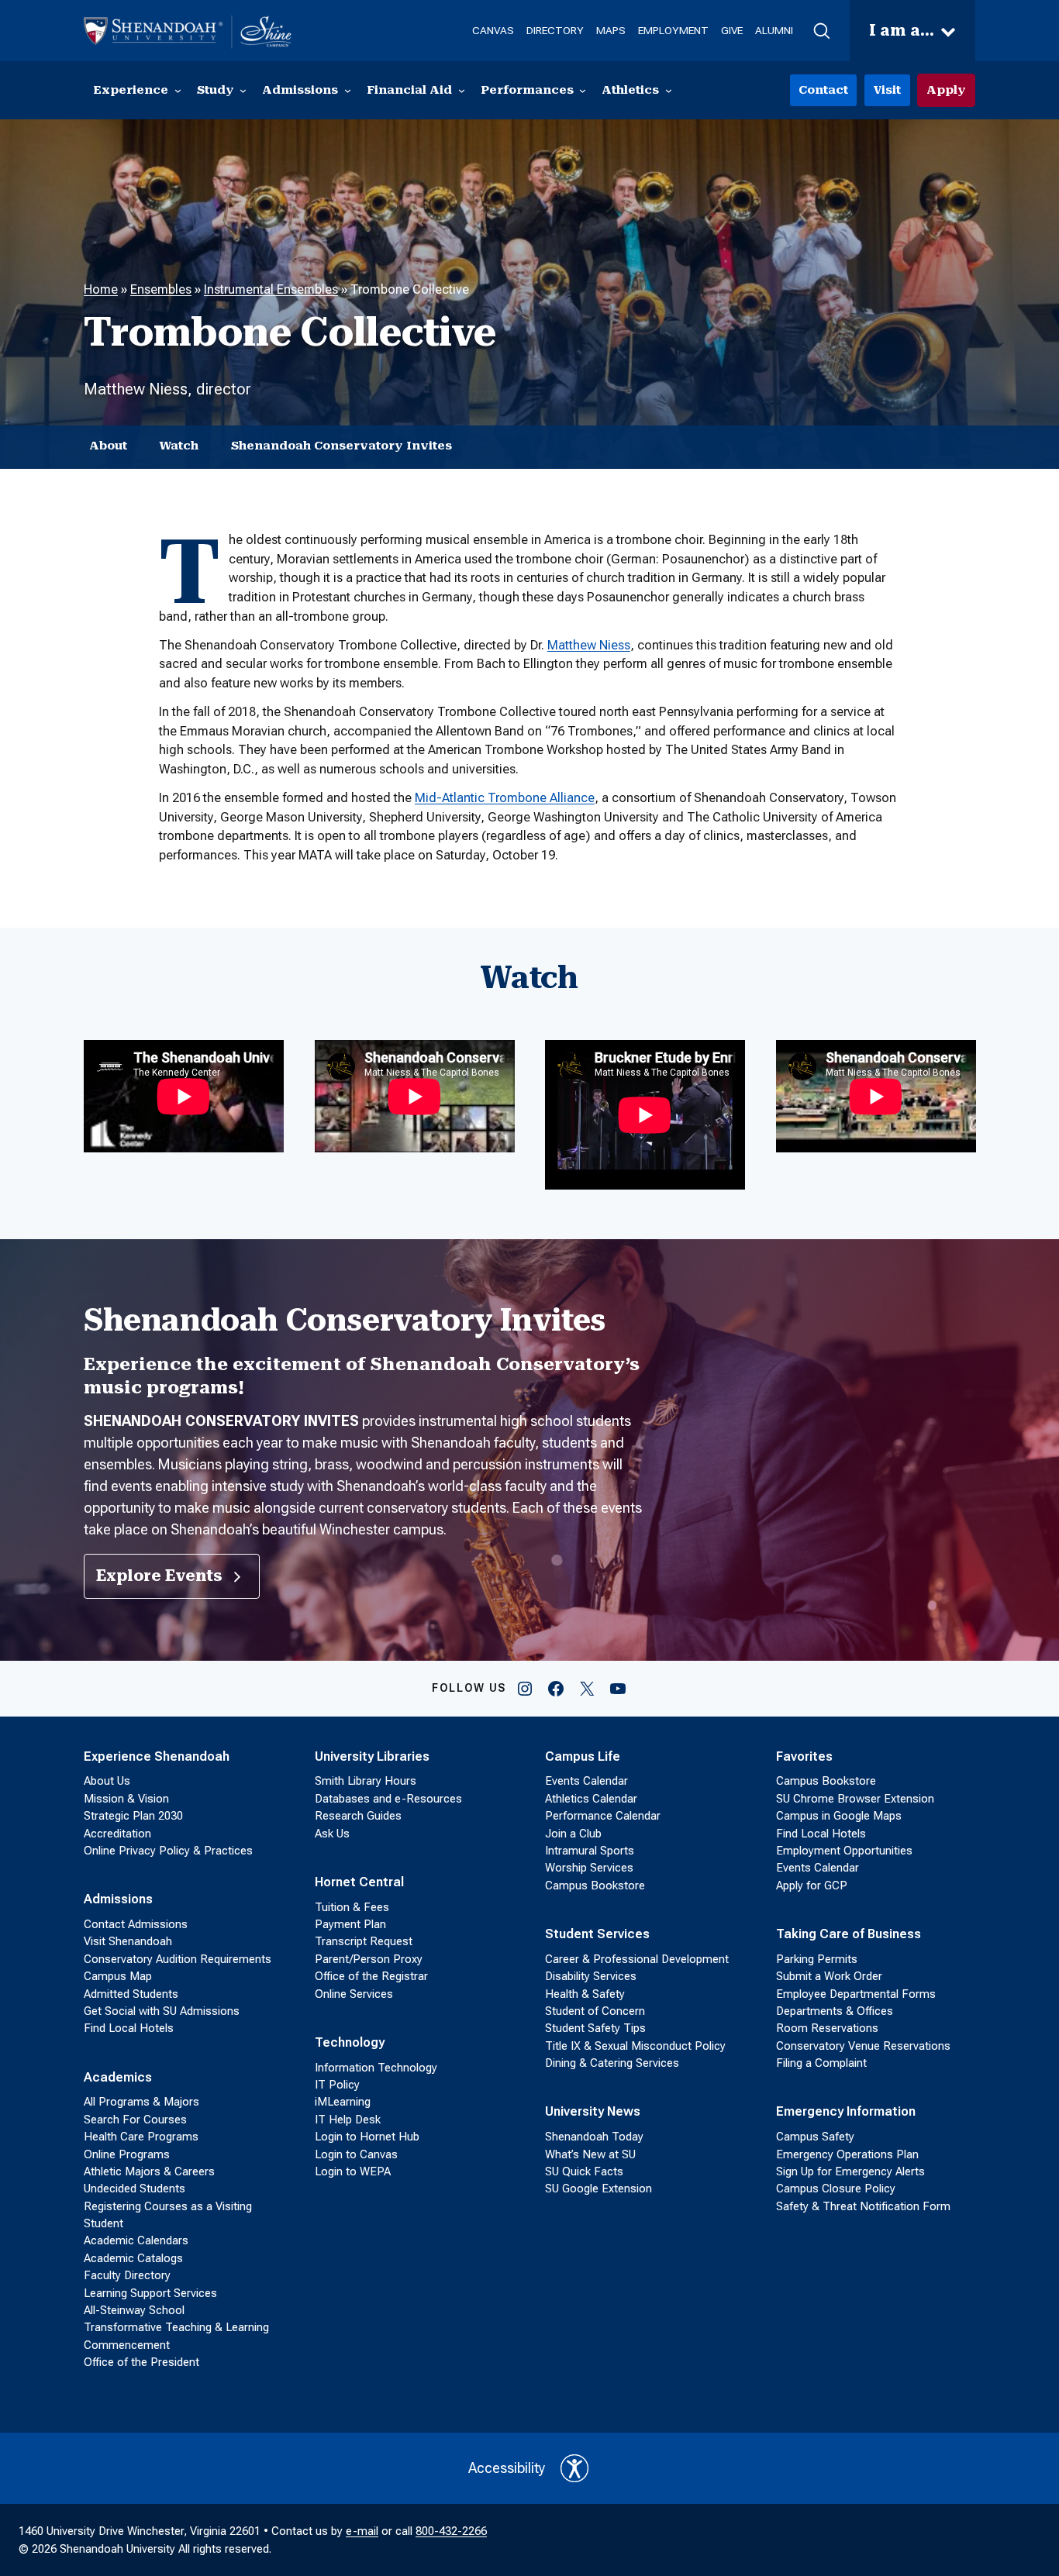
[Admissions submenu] (348, 90)
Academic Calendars (136, 2240)
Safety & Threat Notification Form (863, 2206)
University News (593, 2111)
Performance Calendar (603, 1816)
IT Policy (337, 2085)
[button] (821, 31)
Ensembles (161, 289)
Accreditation (117, 1834)
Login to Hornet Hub (367, 2137)
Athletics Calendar (591, 1799)
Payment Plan (350, 1924)
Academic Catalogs (133, 2258)
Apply (946, 90)
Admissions (118, 1899)
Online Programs (127, 2154)
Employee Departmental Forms (856, 1994)
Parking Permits (817, 1959)
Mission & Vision (126, 1799)
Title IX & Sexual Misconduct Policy (635, 2046)
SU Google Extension (598, 2189)
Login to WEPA (353, 2171)
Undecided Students (135, 2189)
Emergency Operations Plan (847, 2154)
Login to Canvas (356, 2154)
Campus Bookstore (595, 1886)
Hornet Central (359, 1882)
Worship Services (589, 1868)
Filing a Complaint (821, 2063)
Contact (823, 90)
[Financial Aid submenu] (462, 90)
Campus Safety (815, 2137)
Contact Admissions (136, 1924)
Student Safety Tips (595, 2028)
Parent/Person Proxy (369, 1959)
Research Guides (358, 1816)
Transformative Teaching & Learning (176, 2327)
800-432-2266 (451, 2531)
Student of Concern (595, 2011)
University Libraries (372, 1756)
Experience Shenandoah (157, 1756)
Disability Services (591, 1976)
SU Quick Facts (584, 2171)
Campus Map (118, 1976)
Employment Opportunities (844, 1851)
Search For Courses (135, 2120)
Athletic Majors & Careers (149, 2171)
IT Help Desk (348, 2120)
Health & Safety (585, 1994)
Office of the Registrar (371, 1976)
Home (101, 289)
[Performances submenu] (583, 90)
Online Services (354, 1994)
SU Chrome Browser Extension (855, 1799)
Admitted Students (131, 1994)
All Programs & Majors (141, 2102)
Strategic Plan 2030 (133, 1816)
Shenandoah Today (594, 2137)
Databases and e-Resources (388, 1799)
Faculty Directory (127, 2275)
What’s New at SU (590, 2154)
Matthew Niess (589, 645)
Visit (887, 90)
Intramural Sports (590, 1851)
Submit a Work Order (829, 1976)
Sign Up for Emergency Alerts (850, 2171)
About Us (107, 1781)
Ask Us (332, 1834)
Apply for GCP (812, 1886)
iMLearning (343, 2102)
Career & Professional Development (637, 1959)
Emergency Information (846, 2111)
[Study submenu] (243, 90)
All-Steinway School (134, 2310)
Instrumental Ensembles (271, 289)
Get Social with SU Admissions (162, 2011)
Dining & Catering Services (612, 2063)
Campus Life (583, 1756)
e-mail (362, 2531)
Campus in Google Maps (839, 1816)
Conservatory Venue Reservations (863, 2046)
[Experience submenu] (178, 90)
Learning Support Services (150, 2293)
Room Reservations (827, 2028)
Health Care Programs (141, 2137)
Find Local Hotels (129, 2028)
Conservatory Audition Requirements (178, 1959)
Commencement (127, 2345)
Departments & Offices (835, 2011)
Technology (350, 2042)
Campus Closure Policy (836, 2189)
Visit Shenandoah (128, 1941)
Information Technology (376, 2068)
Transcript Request (364, 1941)
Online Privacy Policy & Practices (168, 1851)
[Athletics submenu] (669, 90)
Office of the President (141, 2362)
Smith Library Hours (366, 1781)
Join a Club (573, 1834)
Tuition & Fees (352, 1907)
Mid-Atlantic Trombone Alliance (505, 798)
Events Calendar (586, 1781)
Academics (118, 2077)
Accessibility (507, 2468)
